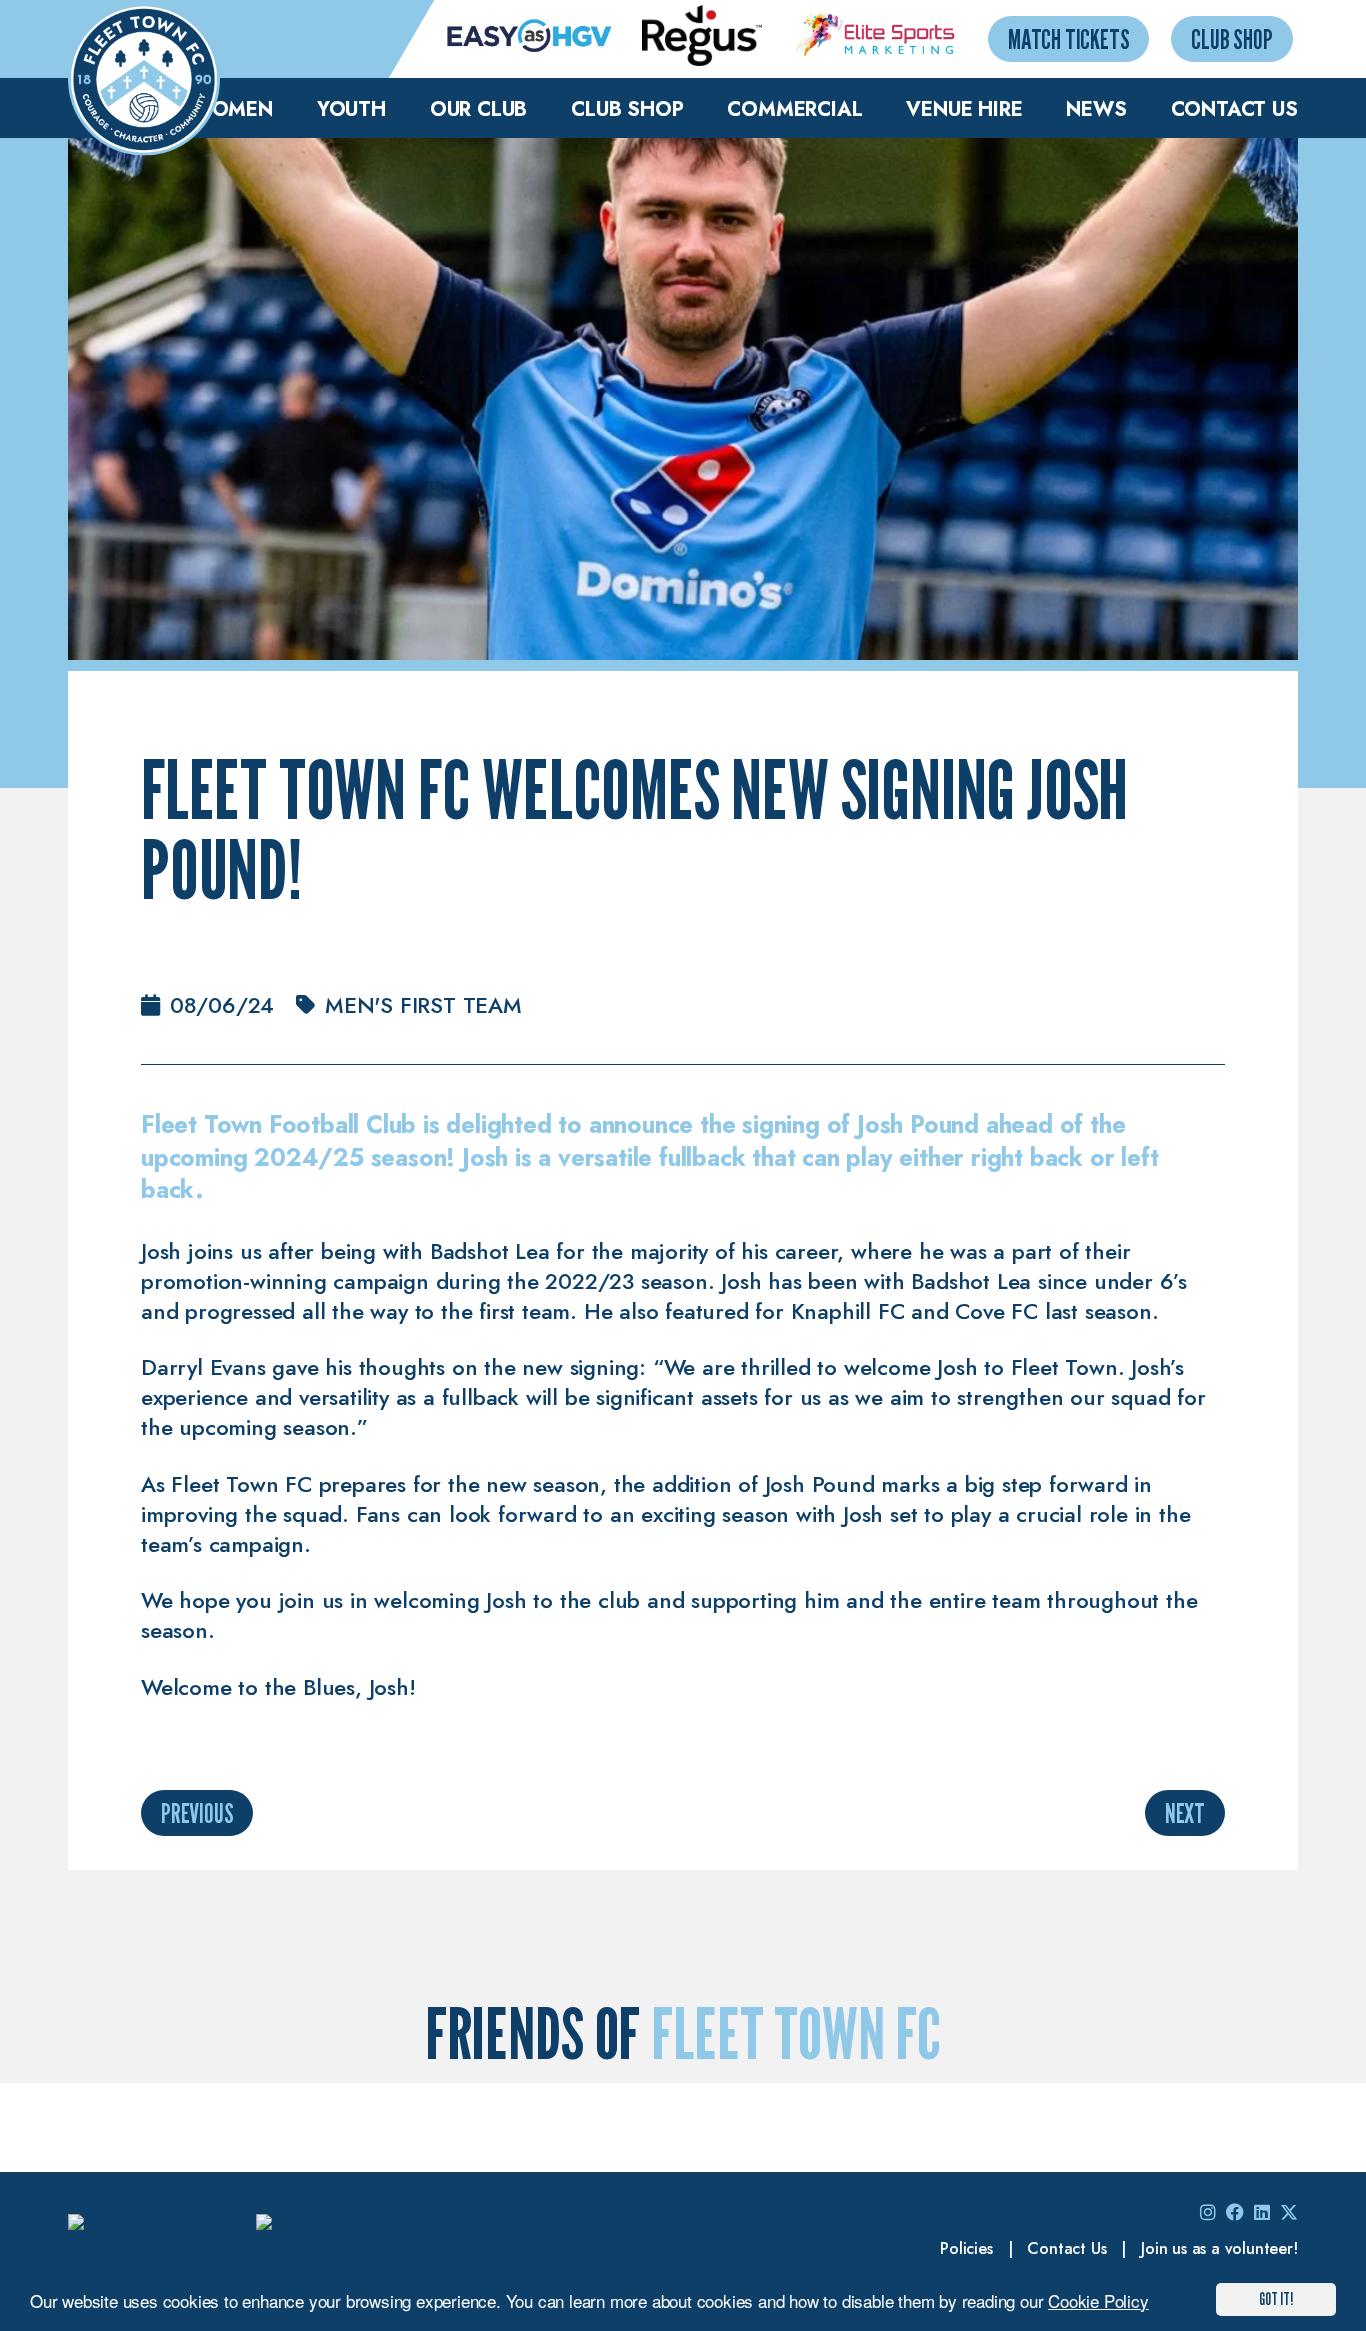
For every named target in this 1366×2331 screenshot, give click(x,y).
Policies (966, 2248)
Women (232, 109)
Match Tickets (1068, 38)
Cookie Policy (1098, 2300)
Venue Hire (964, 109)
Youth (351, 109)
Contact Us (1234, 109)
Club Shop (1231, 38)
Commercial (794, 109)
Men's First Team (423, 1005)
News (1096, 109)
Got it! (1276, 2299)
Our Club (478, 109)
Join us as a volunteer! (1219, 2248)
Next (1185, 1812)
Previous (197, 1812)
